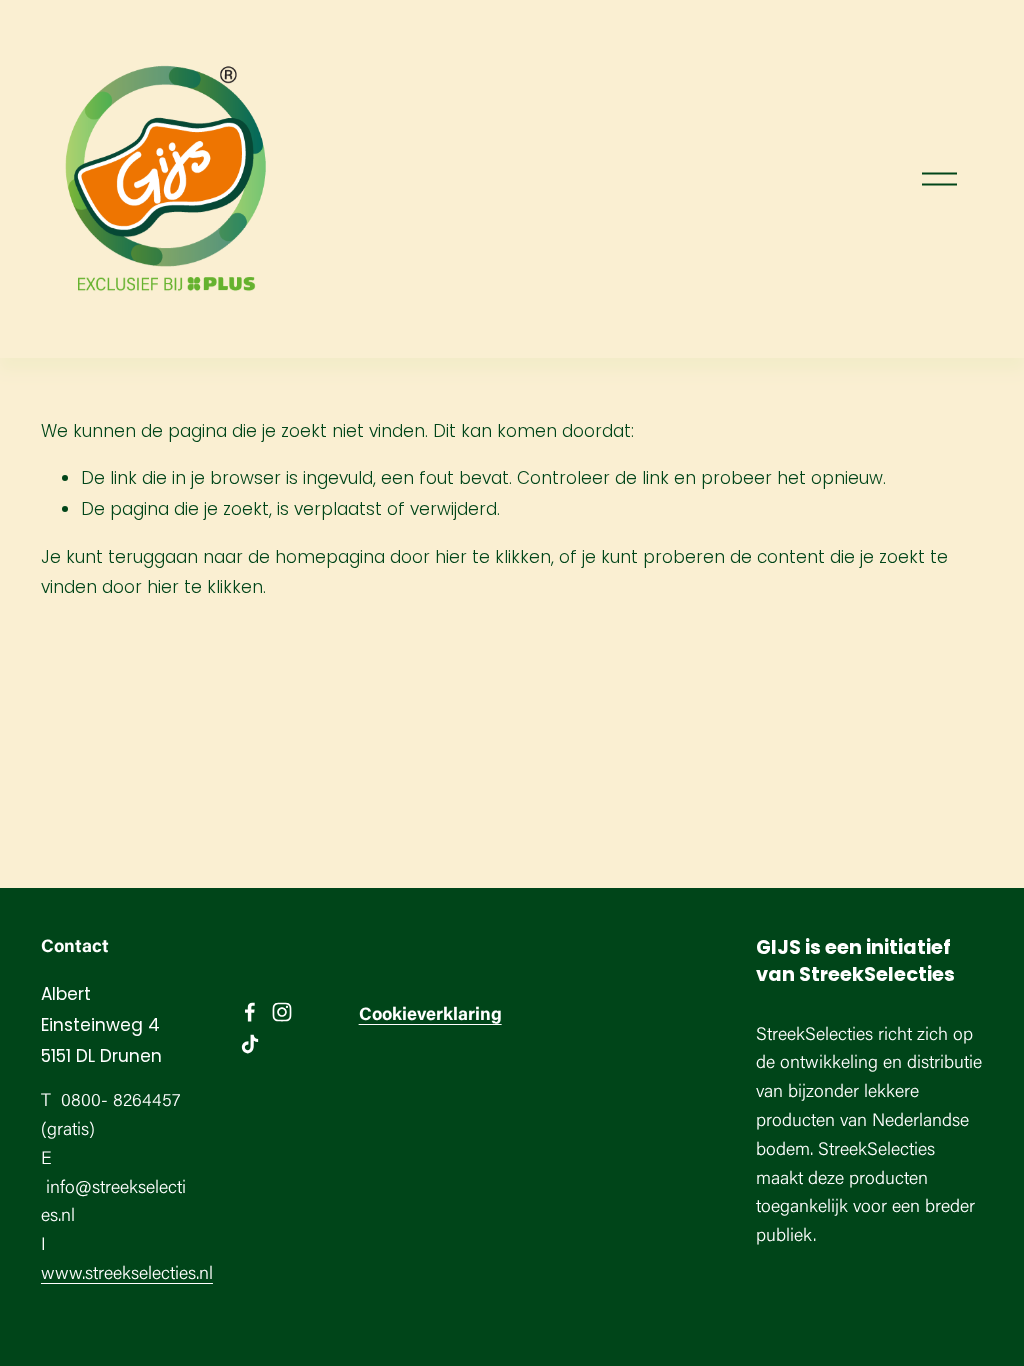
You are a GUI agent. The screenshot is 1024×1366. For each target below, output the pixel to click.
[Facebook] (250, 1012)
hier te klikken (493, 557)
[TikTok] (250, 1044)
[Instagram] (282, 1012)
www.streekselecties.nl (127, 1275)
